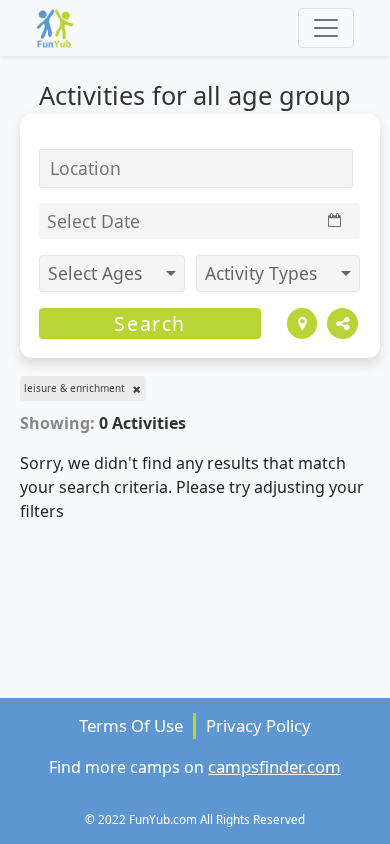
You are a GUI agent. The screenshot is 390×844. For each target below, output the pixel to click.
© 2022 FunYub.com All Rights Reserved (195, 819)
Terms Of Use (131, 725)
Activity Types (263, 273)
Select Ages (97, 273)
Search (149, 323)
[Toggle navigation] (326, 28)
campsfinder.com (274, 766)
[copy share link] (342, 323)
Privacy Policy (258, 725)
